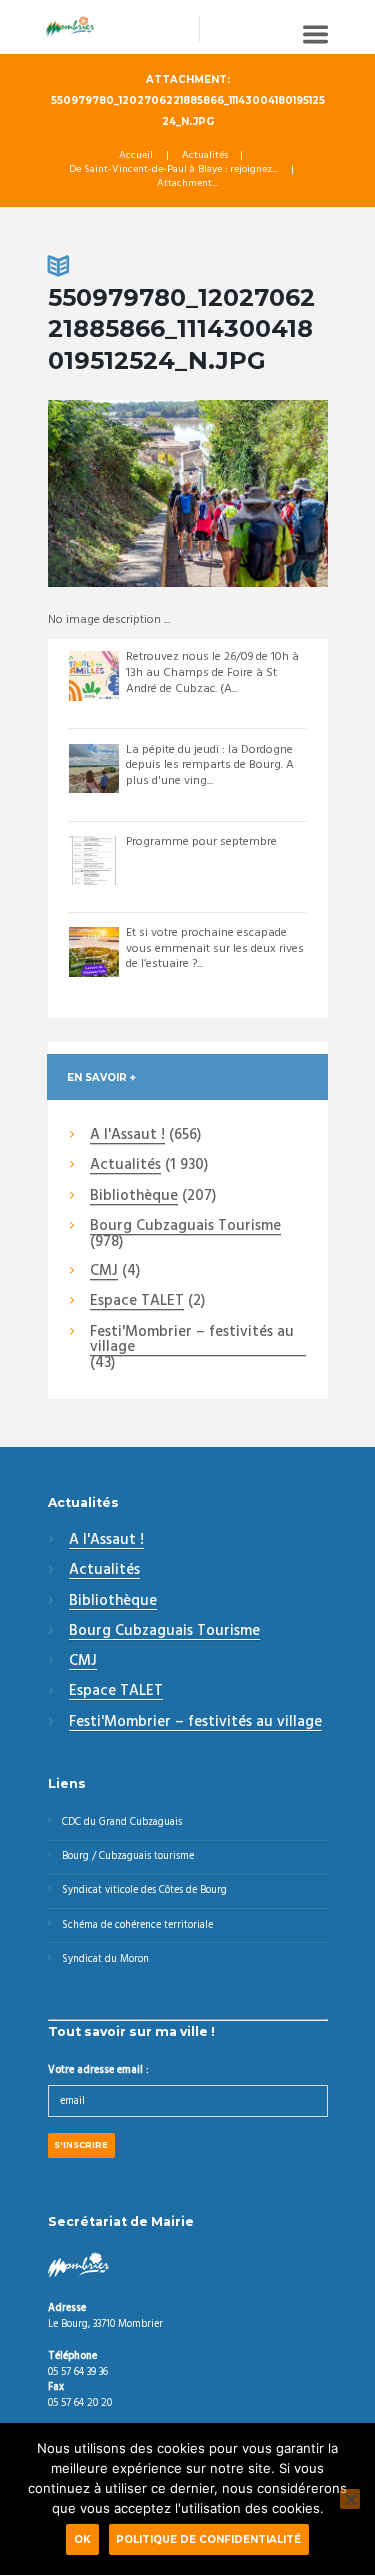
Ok (82, 2539)
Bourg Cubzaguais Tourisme (185, 1227)
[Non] (350, 2499)
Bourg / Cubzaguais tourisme (128, 1856)
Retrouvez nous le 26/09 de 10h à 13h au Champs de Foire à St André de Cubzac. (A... (212, 672)
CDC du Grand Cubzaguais (122, 1822)
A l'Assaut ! (127, 1136)
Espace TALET (137, 1302)
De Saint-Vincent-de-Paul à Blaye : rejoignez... (173, 170)
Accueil (136, 156)
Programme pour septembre (201, 842)
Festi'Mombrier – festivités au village (192, 1340)
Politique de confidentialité (208, 2539)
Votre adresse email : (98, 2070)
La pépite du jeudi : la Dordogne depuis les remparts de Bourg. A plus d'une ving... (210, 765)
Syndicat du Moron (105, 1959)
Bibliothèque (134, 1197)
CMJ (104, 1272)
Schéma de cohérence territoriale (137, 1925)
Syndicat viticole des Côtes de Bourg (144, 1890)
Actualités (205, 156)
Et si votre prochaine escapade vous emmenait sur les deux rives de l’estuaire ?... (215, 948)
